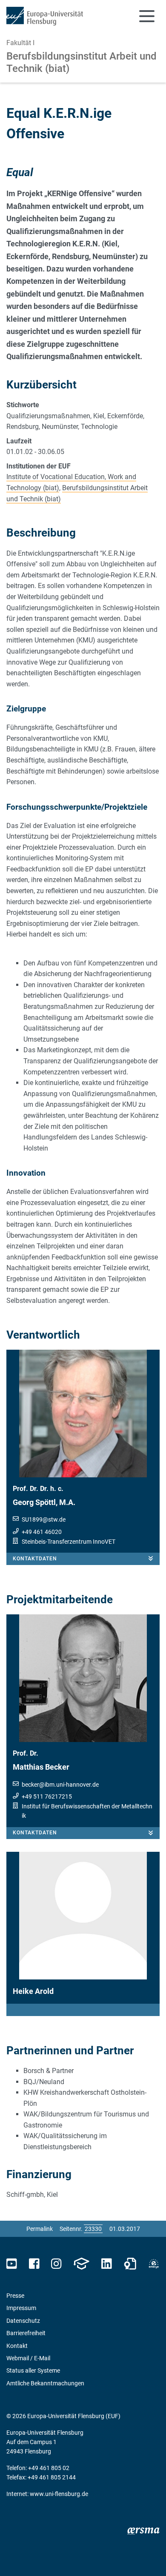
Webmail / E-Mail (28, 2358)
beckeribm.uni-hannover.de (60, 1785)
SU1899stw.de (44, 1519)
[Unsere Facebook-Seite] (34, 2264)
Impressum (21, 2308)
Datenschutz (23, 2321)
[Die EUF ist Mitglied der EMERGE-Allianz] (154, 2264)
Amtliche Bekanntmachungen (45, 2383)
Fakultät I (20, 43)
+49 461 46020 (42, 1532)
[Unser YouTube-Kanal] (12, 2264)
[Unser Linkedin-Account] (106, 2264)
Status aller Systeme (33, 2370)
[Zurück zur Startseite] (45, 16)
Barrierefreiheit (26, 2333)
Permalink (40, 2229)
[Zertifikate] (130, 2264)
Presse (15, 2296)
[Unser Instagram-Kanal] (56, 2264)
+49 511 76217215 (47, 1796)
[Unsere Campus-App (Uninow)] (81, 2264)
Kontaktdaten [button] (35, 1559)
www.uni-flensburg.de (59, 2494)
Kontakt (17, 2346)
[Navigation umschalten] (147, 16)
